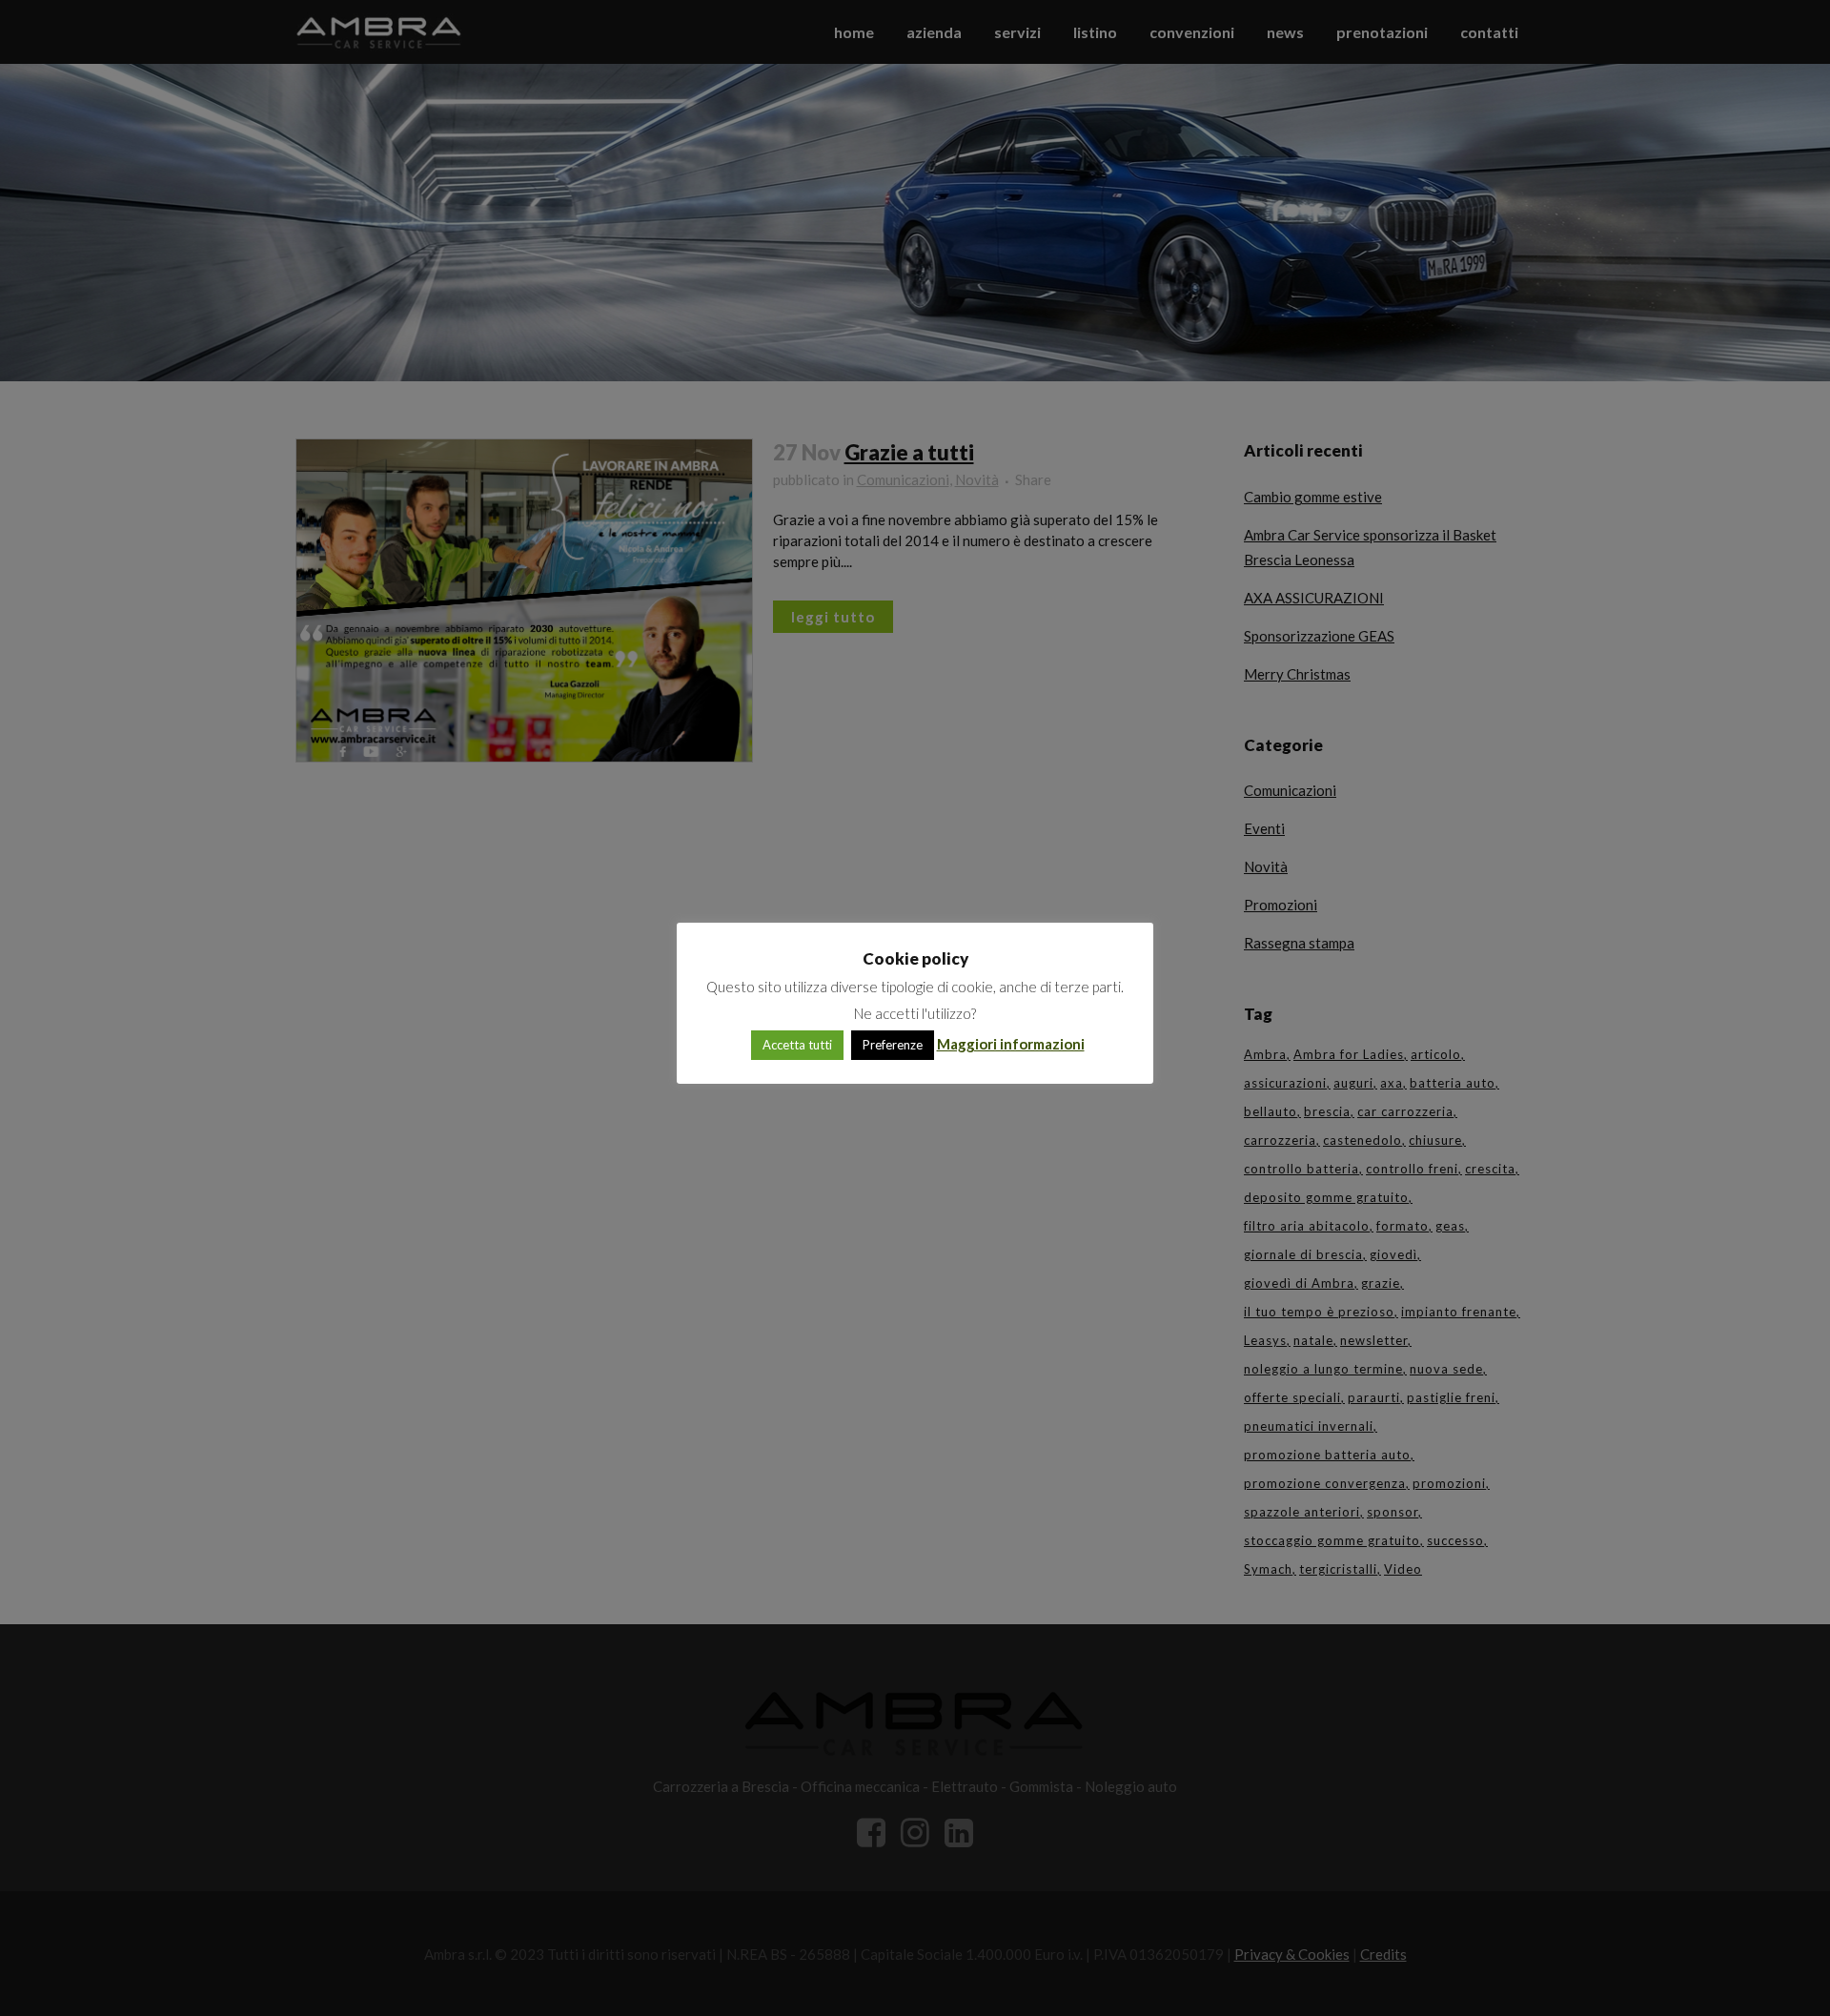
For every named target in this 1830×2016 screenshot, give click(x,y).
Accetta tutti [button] (797, 1045)
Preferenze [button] (893, 1045)
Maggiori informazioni (1011, 1044)
